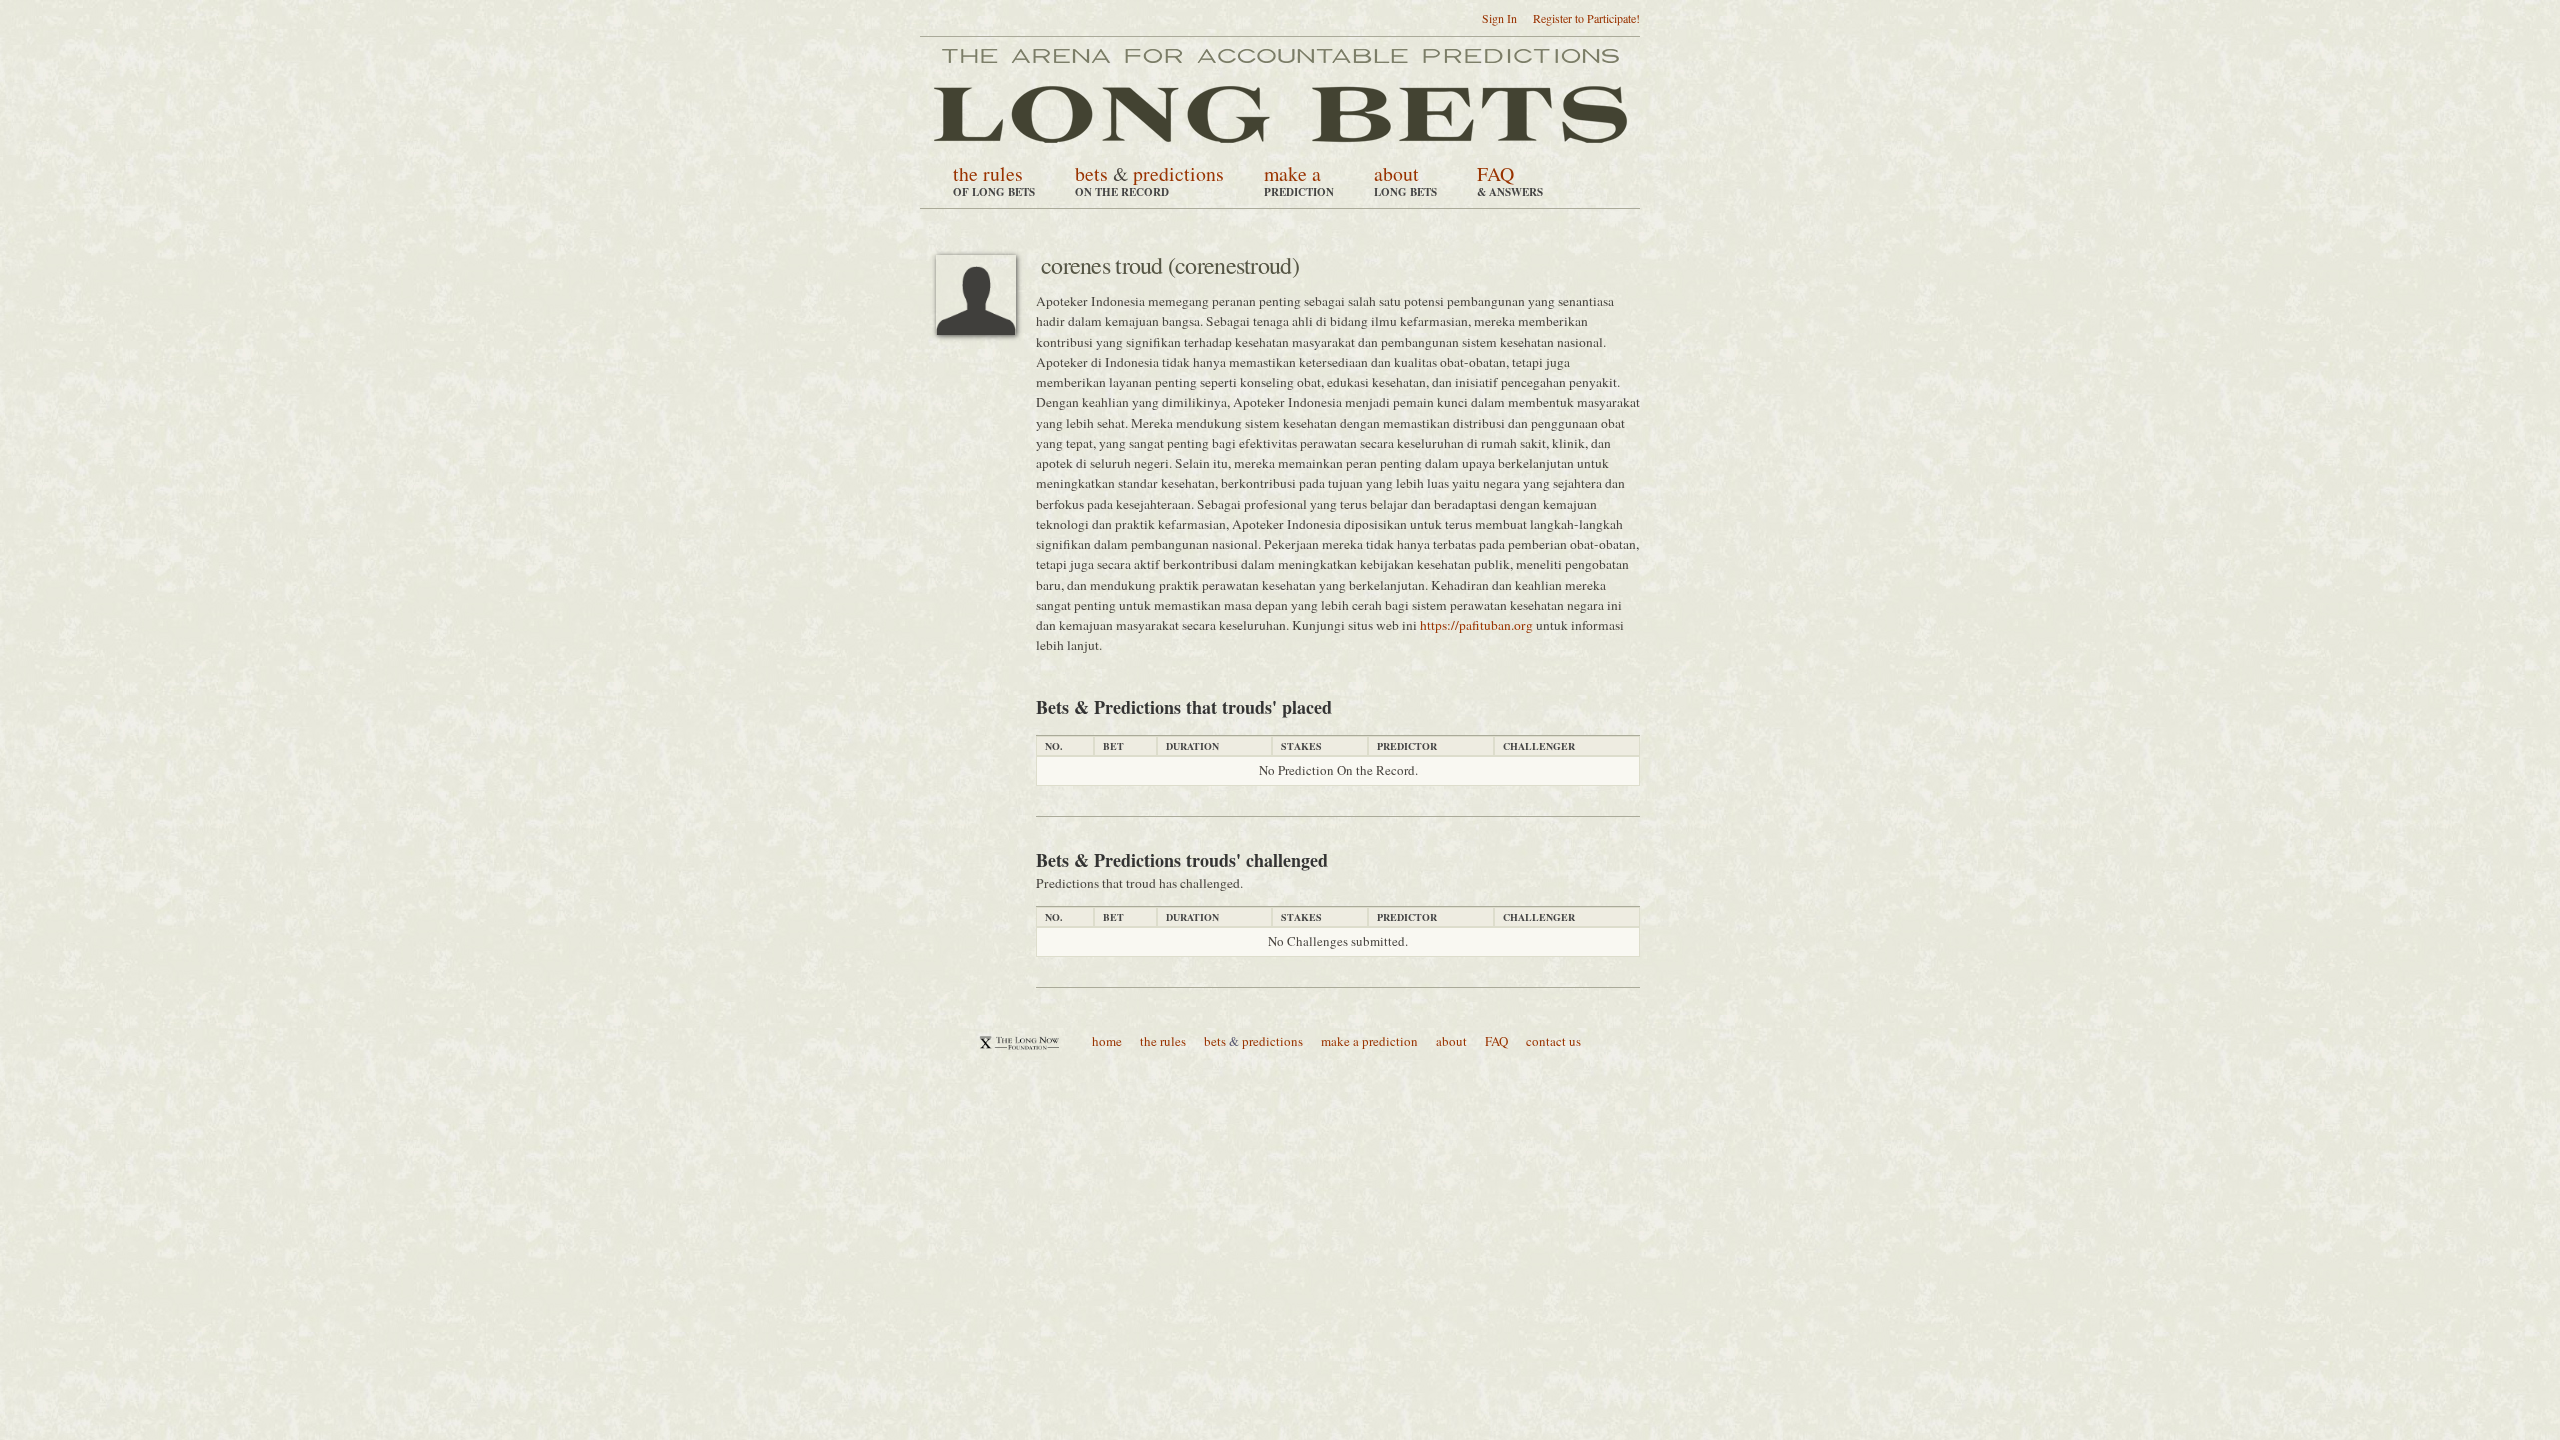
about (1396, 173)
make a (1292, 173)
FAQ (1495, 173)
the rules (988, 173)
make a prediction (1369, 1041)
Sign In (1499, 18)
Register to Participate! (1586, 18)
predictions (1178, 173)
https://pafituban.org (1476, 625)
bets (1091, 173)
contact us (1553, 1041)
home (1107, 1041)
